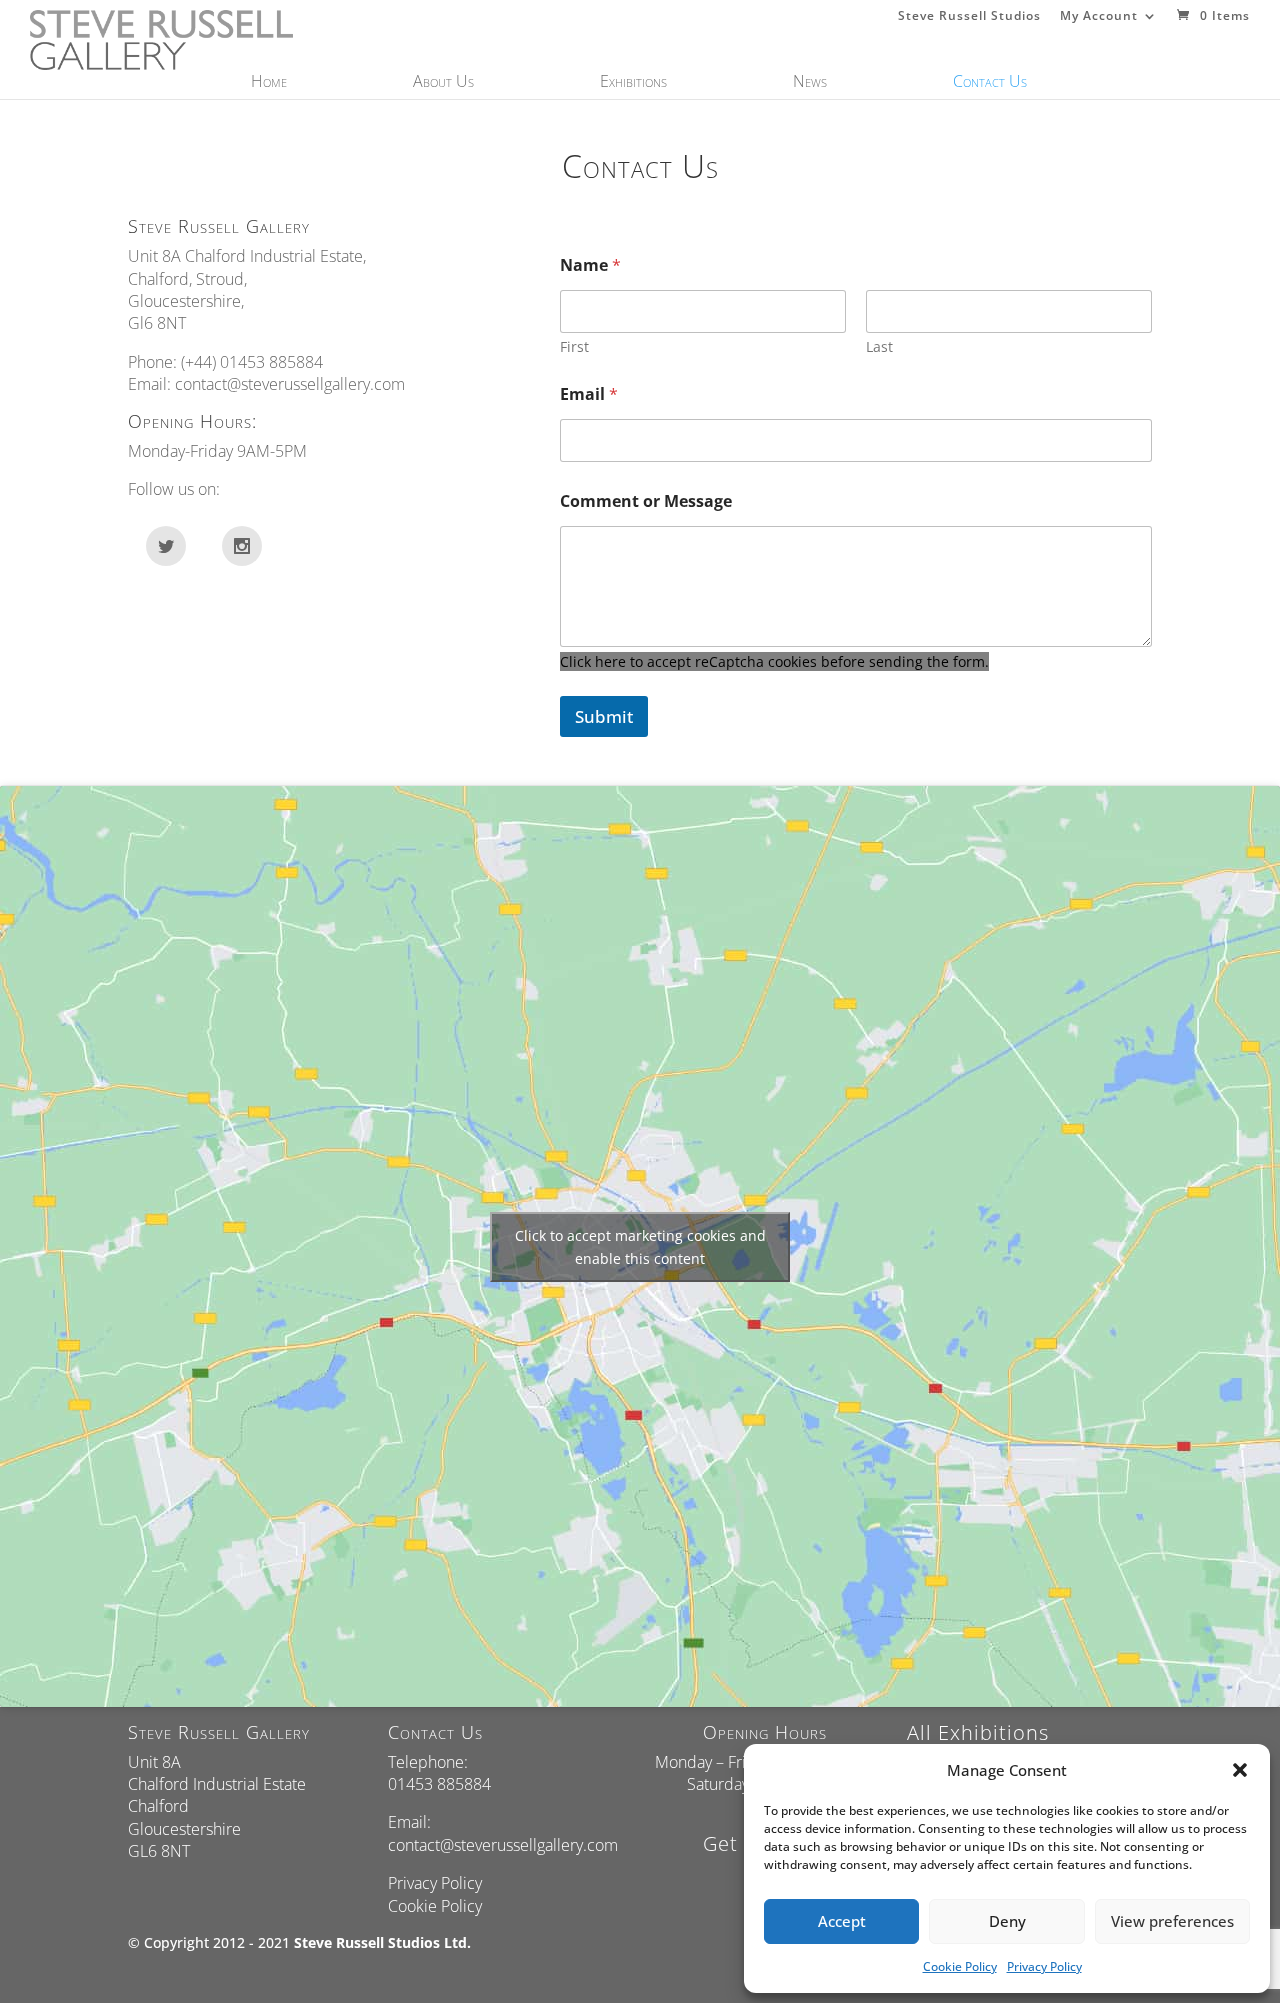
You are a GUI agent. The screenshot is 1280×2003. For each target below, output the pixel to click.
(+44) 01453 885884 (252, 362)
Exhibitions (633, 83)
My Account (1099, 17)
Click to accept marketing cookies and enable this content (640, 1247)
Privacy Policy (1044, 1966)
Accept (842, 1921)
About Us (443, 83)
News (810, 83)
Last (879, 346)
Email (589, 394)
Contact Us (990, 83)
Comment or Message (646, 501)
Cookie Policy (960, 1966)
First (574, 346)
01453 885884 (439, 1784)
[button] (1240, 1770)
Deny (1007, 1921)
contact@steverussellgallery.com (290, 384)
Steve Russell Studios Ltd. (382, 1942)
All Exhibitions (978, 1732)
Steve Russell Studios (969, 17)
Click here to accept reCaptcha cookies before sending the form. (774, 661)
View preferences (1172, 1921)
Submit (604, 716)
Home (269, 83)
